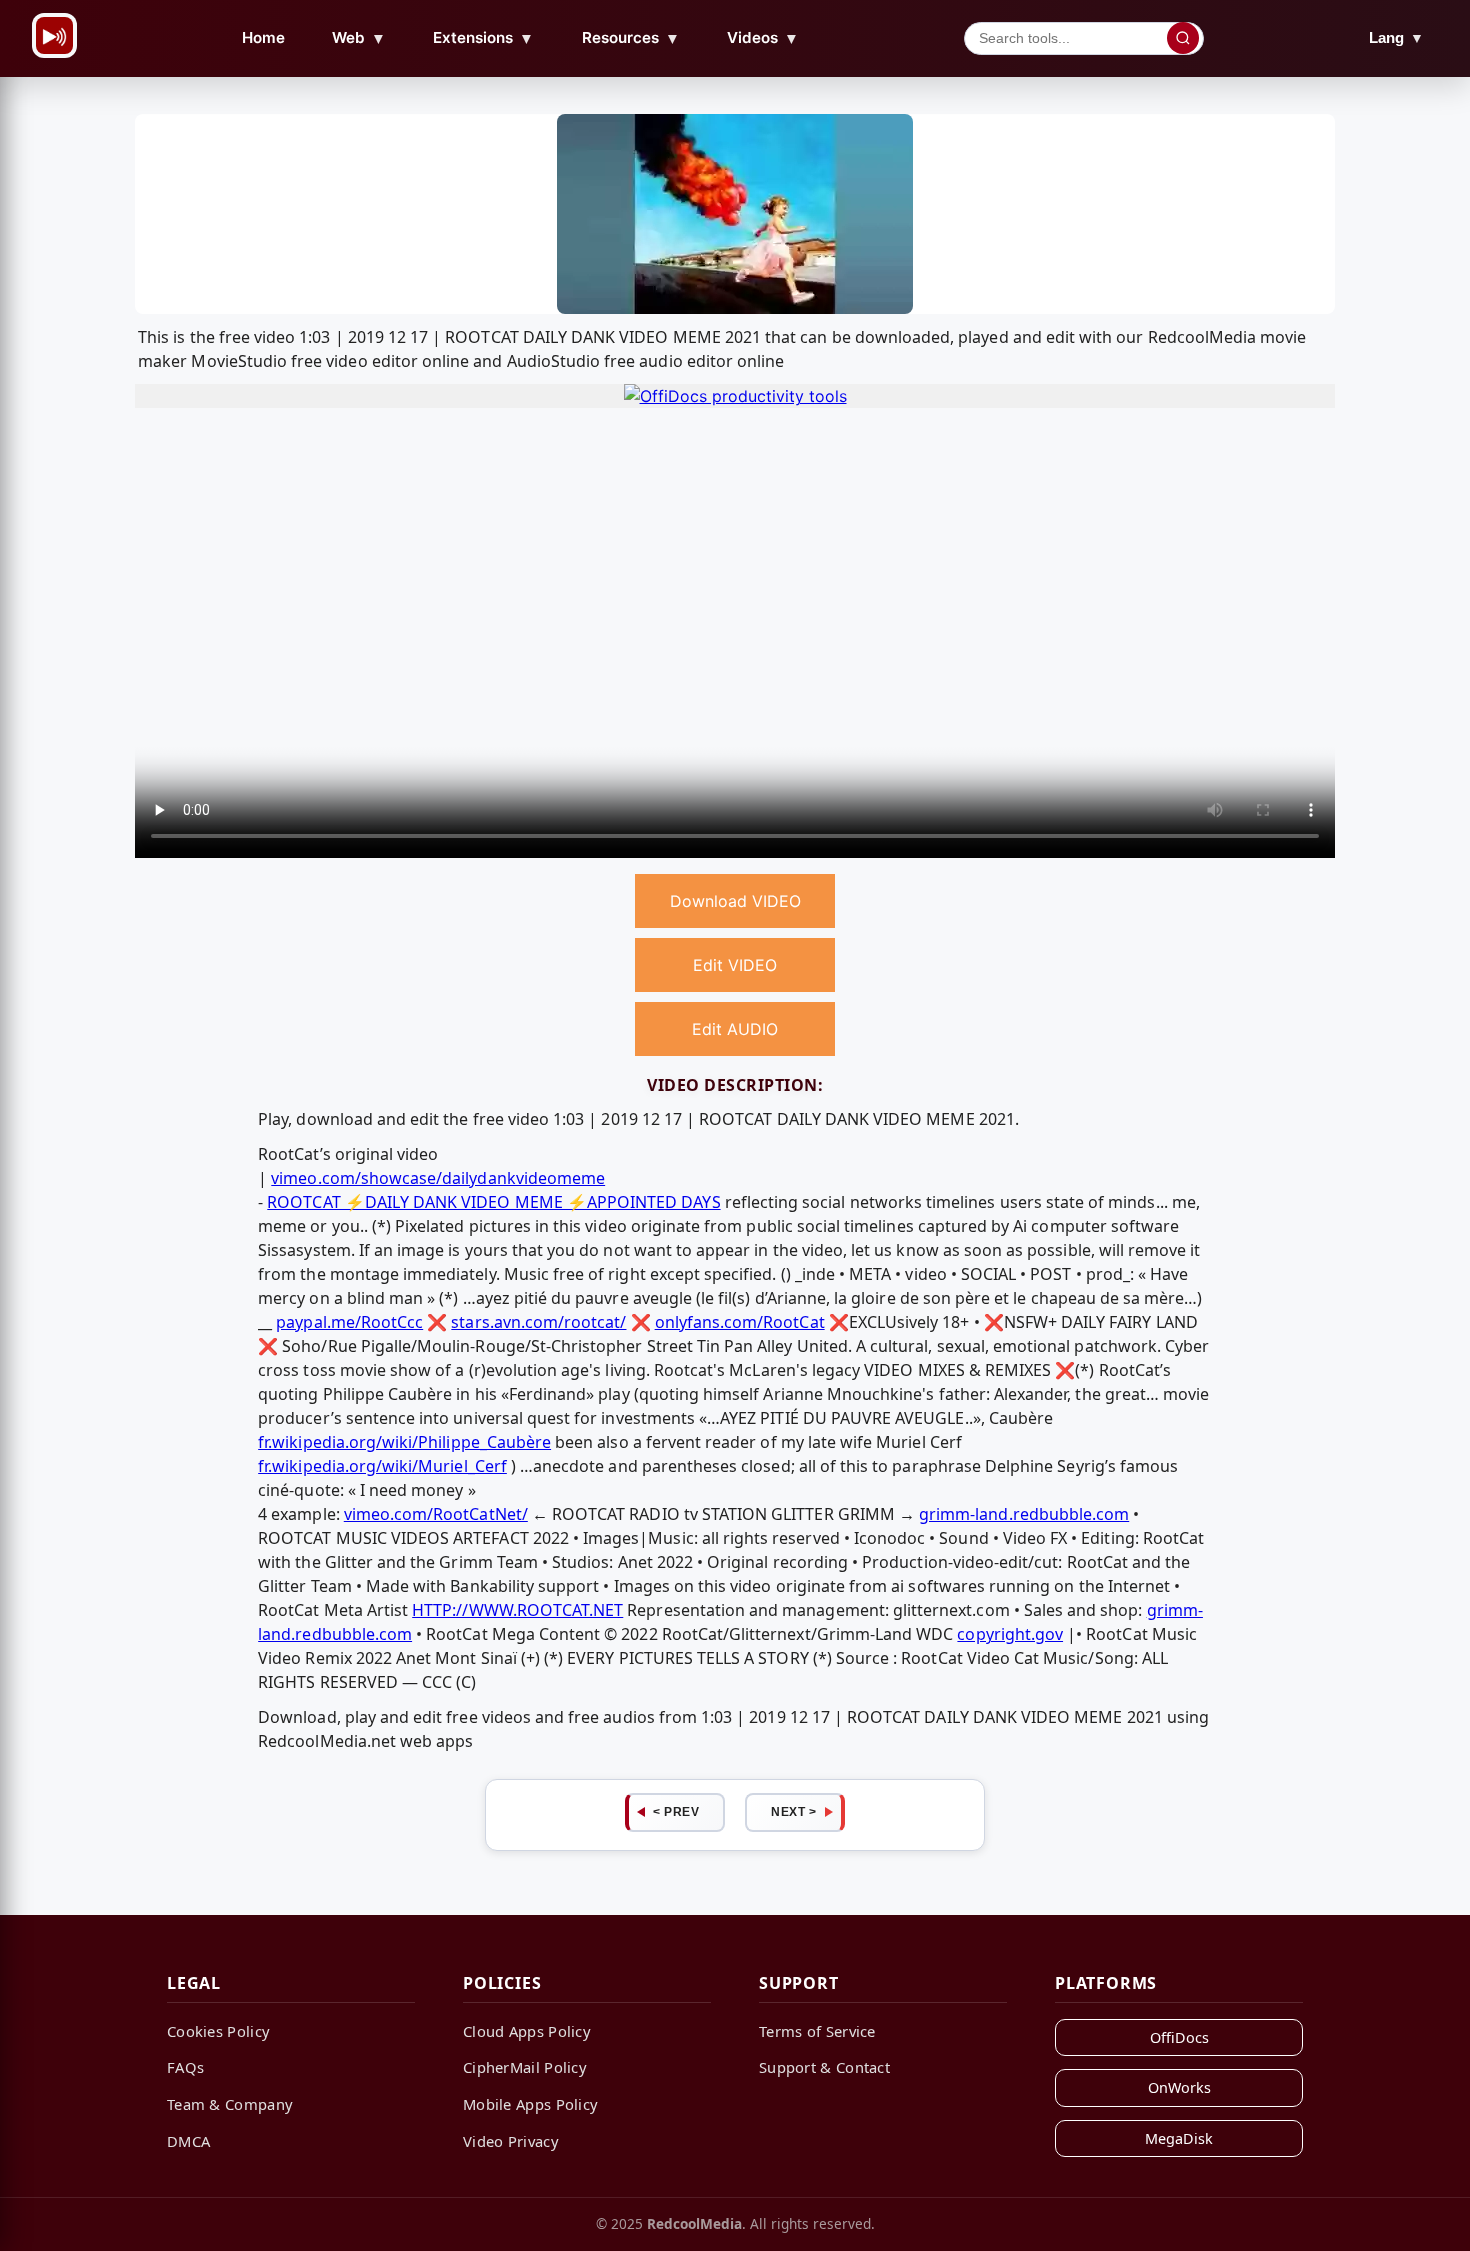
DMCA (188, 2141)
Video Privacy (511, 2141)
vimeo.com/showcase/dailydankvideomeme (438, 1178)
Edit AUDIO (735, 1029)
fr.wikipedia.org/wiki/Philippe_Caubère (404, 1442)
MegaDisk (1179, 2138)
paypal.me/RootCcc (349, 1322)
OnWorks (1179, 2087)
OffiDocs (1179, 2037)
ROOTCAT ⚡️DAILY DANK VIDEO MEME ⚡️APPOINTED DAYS (493, 1202)
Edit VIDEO (735, 965)
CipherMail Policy (525, 2067)
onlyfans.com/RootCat (740, 1322)
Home (263, 37)
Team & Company (230, 2104)
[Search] (1183, 38)
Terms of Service (817, 2031)
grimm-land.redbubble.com (1024, 1514)
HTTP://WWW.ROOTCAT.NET (517, 1610)
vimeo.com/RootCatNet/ (436, 1514)
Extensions (483, 38)
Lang (1396, 37)
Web (359, 38)
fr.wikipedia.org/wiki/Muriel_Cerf (382, 1466)
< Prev (676, 1812)
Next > (793, 1812)
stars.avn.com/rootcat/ (538, 1322)
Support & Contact (824, 2067)
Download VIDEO (735, 901)
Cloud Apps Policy (527, 2031)
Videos (763, 38)
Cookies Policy (218, 2031)
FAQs (185, 2067)
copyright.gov (1010, 1634)
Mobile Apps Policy (530, 2104)
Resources (631, 38)
